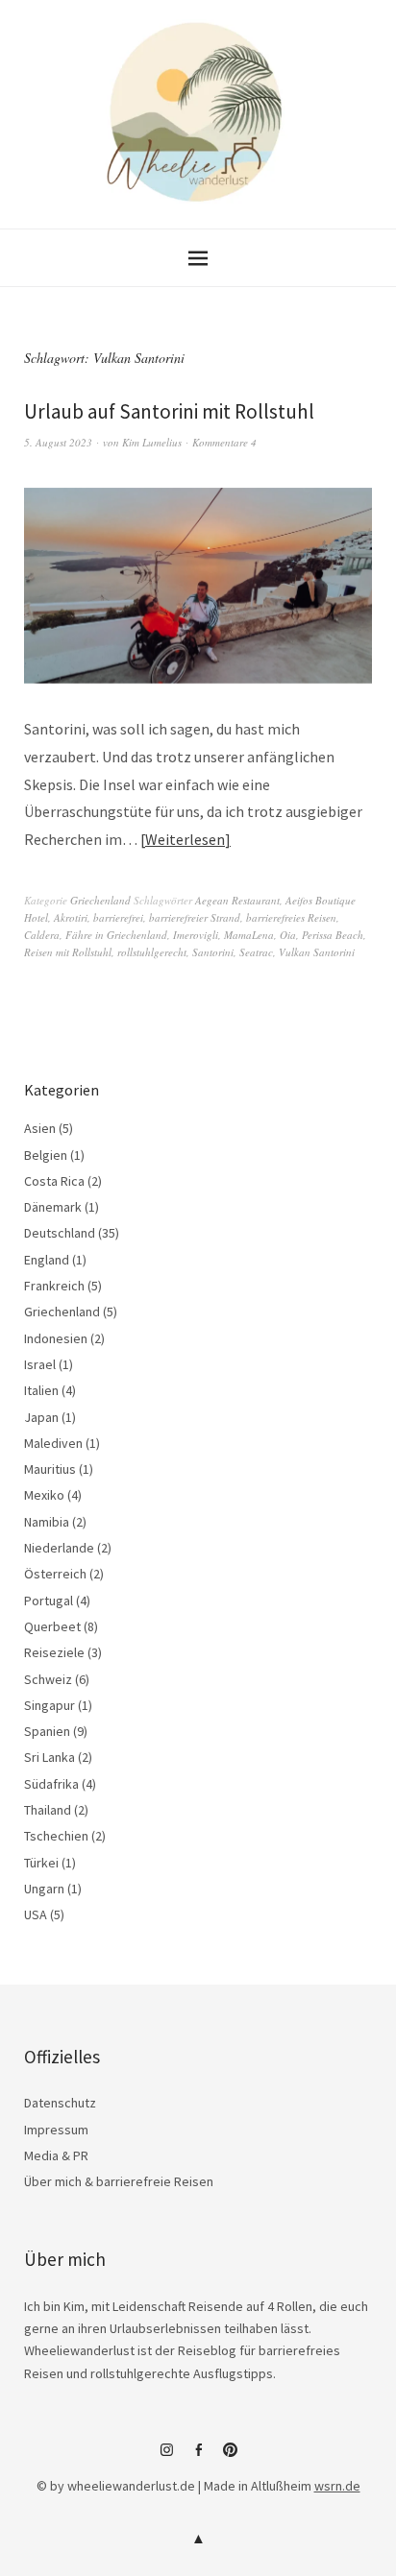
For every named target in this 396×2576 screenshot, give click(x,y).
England (47, 1260)
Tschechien (56, 1836)
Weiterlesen (185, 839)
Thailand (48, 1810)
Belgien (46, 1155)
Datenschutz (60, 2103)
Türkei (41, 1863)
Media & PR (56, 2155)
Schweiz (48, 1679)
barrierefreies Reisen (291, 917)
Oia (288, 935)
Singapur (49, 1705)
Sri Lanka (49, 1757)
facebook (198, 2457)
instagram (166, 2457)
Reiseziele (54, 1652)
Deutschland (60, 1233)
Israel (40, 1364)
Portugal (49, 1601)
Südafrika (51, 1784)
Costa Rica (54, 1181)
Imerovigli (196, 935)
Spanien (47, 1731)
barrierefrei (118, 917)
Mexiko (44, 1495)
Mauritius (50, 1469)
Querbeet (52, 1626)
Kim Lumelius (152, 442)
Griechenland (100, 900)
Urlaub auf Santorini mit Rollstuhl (169, 411)
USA (36, 1914)
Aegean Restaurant (237, 900)
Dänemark (53, 1207)
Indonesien (56, 1338)
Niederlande (59, 1548)
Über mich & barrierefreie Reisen (119, 2181)
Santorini (213, 952)
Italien (41, 1390)
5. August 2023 (58, 442)
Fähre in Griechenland (116, 935)
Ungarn (44, 1889)
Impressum (56, 2130)
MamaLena (249, 935)
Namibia (47, 1522)
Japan (41, 1417)
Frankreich (54, 1286)
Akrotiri (71, 917)
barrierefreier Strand (195, 917)
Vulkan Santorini (317, 952)
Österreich (55, 1574)
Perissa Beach (333, 935)
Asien (40, 1128)
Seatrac (256, 952)
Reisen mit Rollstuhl (68, 952)
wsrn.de (337, 2486)
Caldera (42, 935)
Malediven (53, 1443)
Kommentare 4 (224, 442)
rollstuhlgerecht (152, 952)
